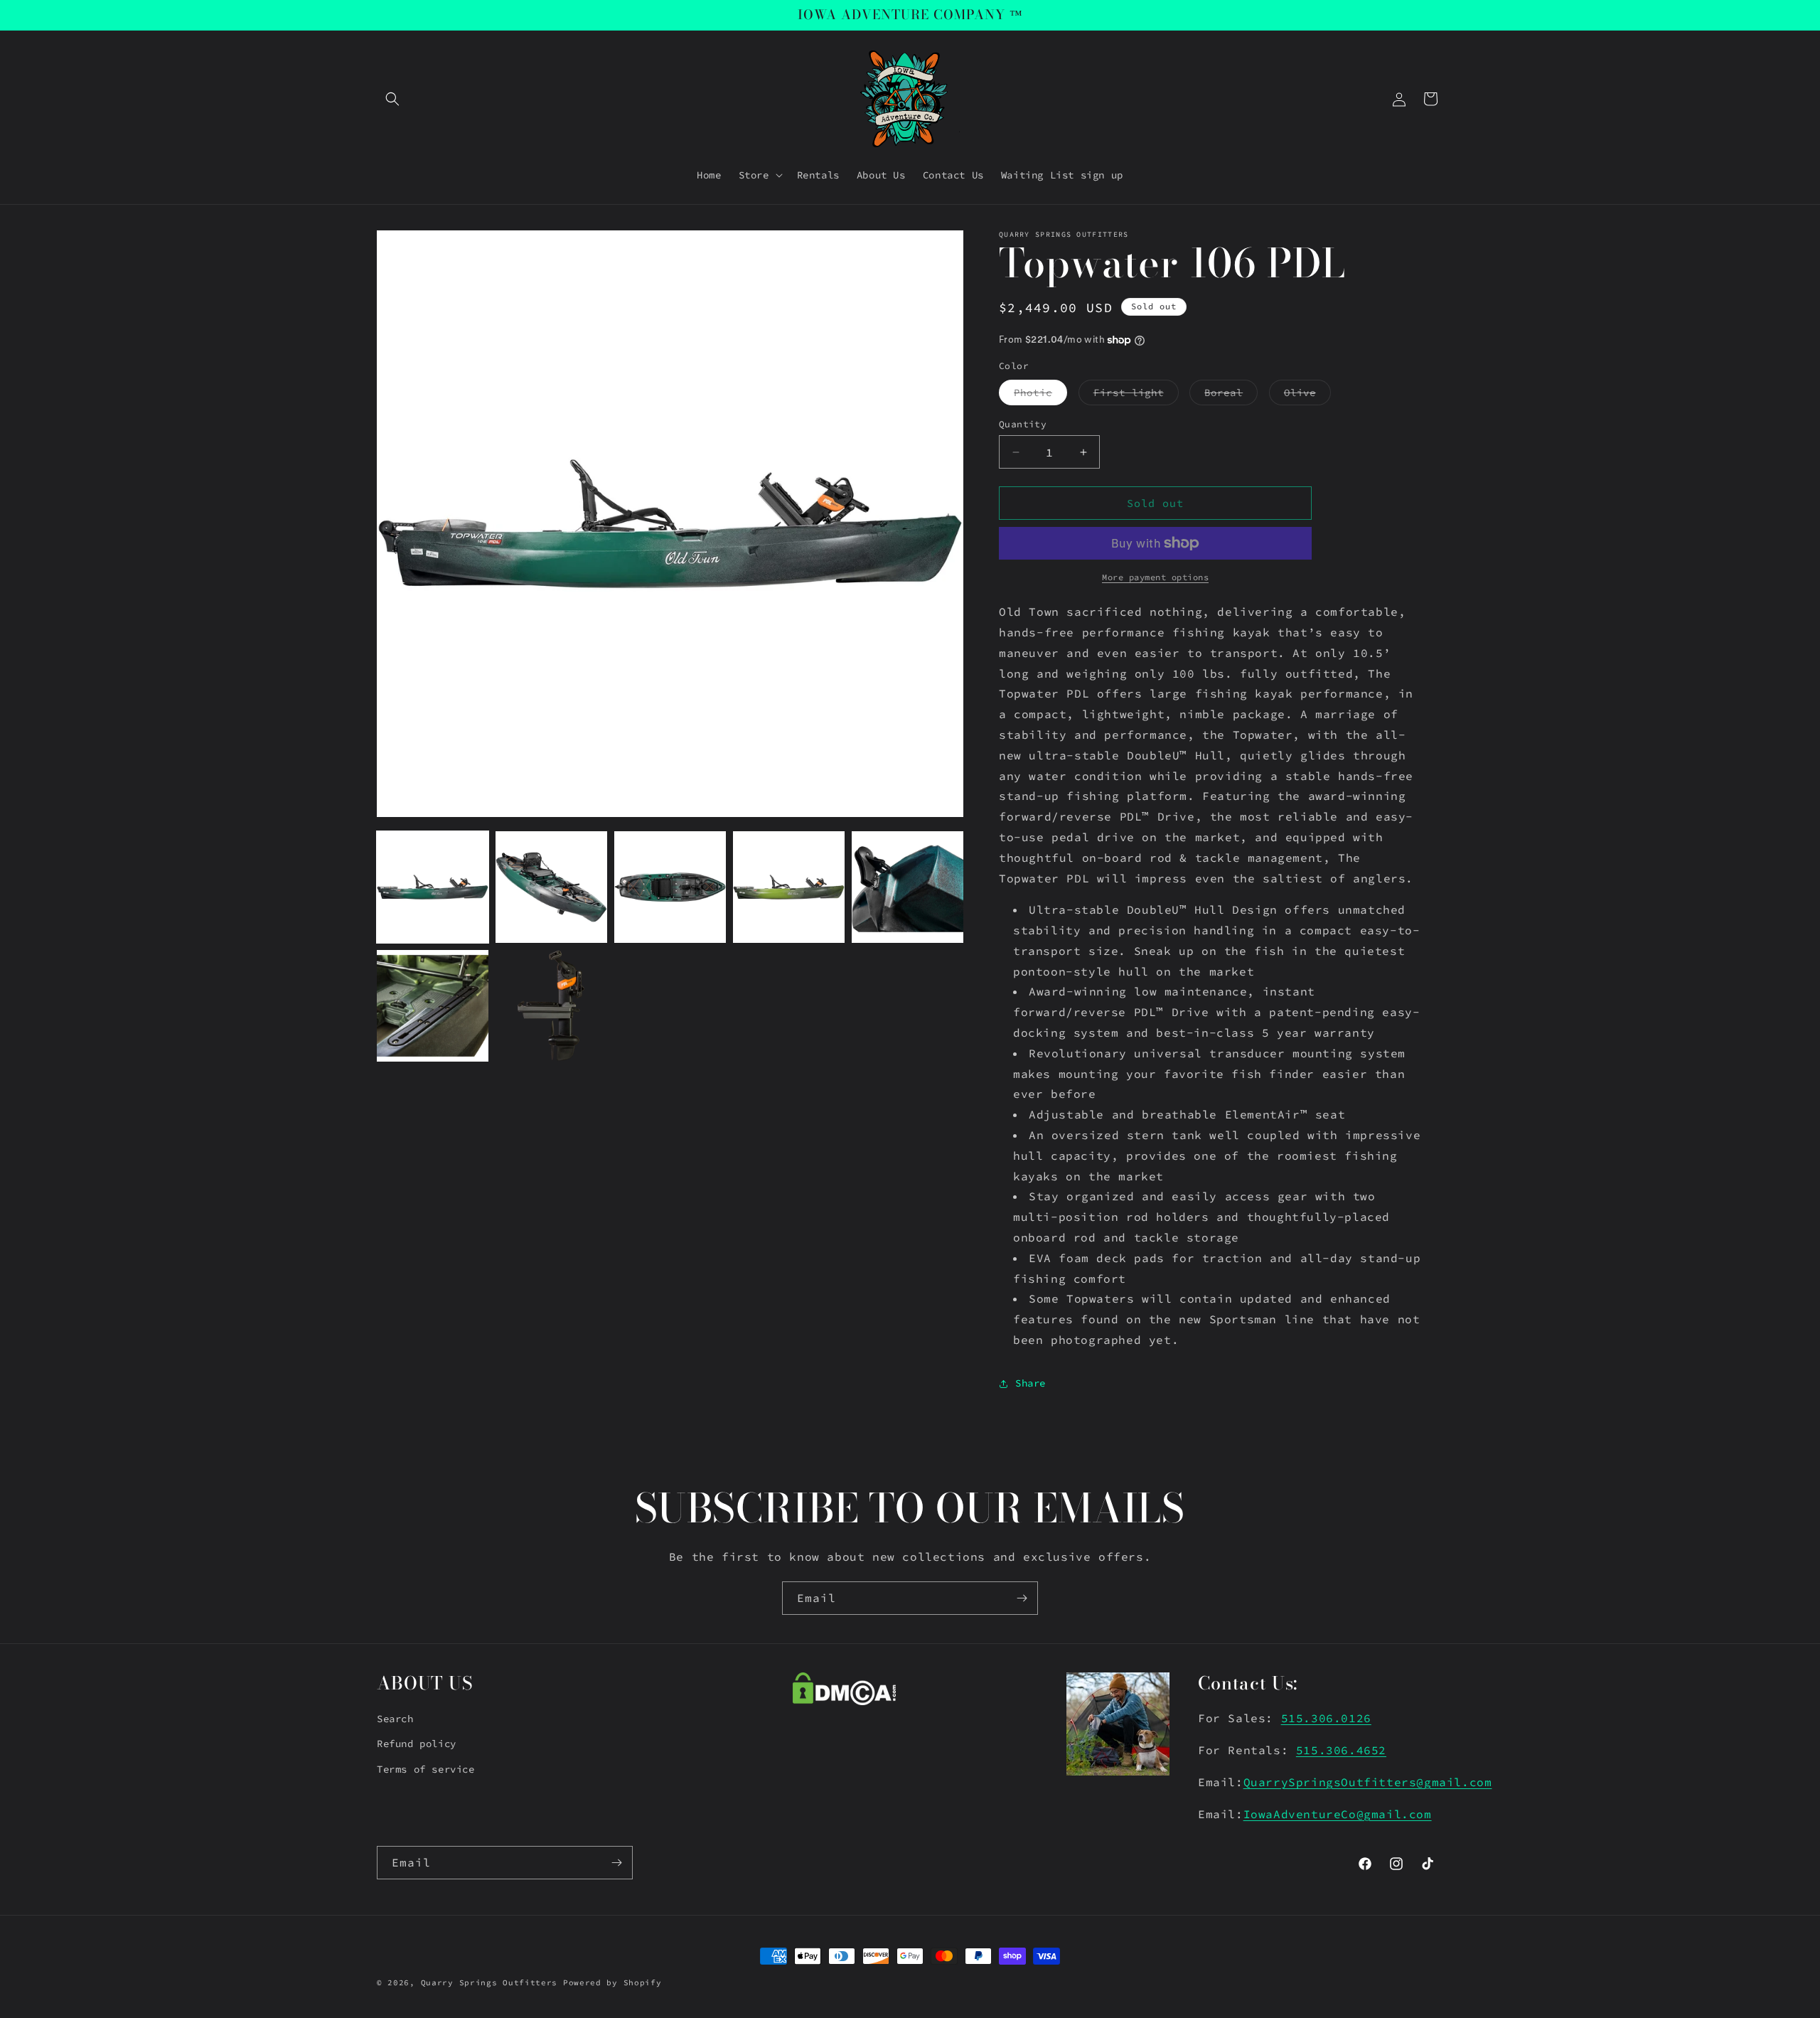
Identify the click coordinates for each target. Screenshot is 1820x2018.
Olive (1307, 395)
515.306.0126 (1326, 1718)
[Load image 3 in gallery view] (670, 887)
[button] (392, 99)
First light (1136, 395)
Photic (1040, 395)
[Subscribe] (1022, 1598)
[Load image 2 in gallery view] (551, 887)
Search (395, 1719)
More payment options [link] (1155, 577)
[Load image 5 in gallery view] (908, 887)
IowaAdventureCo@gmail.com (1338, 1814)
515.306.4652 (1341, 1750)
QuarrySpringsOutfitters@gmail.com (1368, 1782)
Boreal (1231, 395)
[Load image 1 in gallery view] (433, 887)
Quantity (1023, 424)
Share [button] (1031, 1383)
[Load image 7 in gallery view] (551, 1006)
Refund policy (417, 1744)
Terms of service (426, 1769)
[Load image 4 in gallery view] (789, 887)
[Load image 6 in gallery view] (433, 1006)
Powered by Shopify (612, 1982)
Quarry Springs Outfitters (489, 1982)
